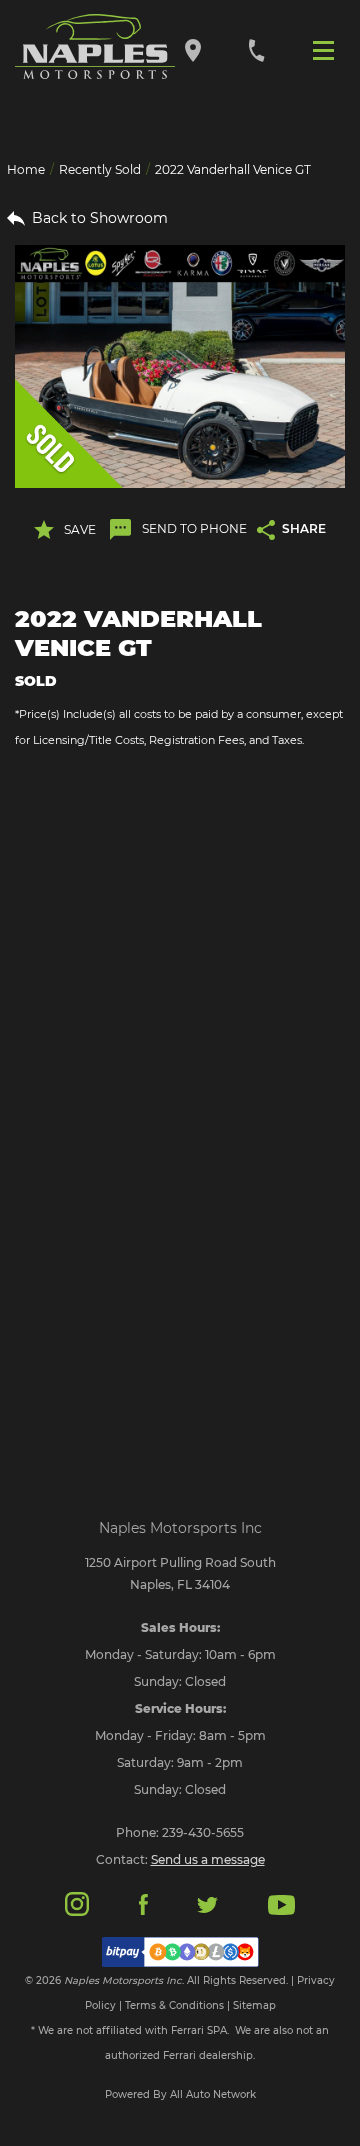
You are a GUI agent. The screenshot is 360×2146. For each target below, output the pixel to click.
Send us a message (208, 1859)
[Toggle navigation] (328, 49)
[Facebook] (143, 1903)
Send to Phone (194, 528)
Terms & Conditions (174, 2005)
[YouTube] (282, 1903)
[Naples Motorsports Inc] (95, 47)
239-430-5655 (203, 1832)
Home (26, 169)
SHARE (304, 528)
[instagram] (77, 1902)
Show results (180, 873)
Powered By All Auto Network (180, 2094)
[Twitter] (207, 1903)
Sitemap (254, 2005)
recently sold (100, 169)
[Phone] (256, 49)
